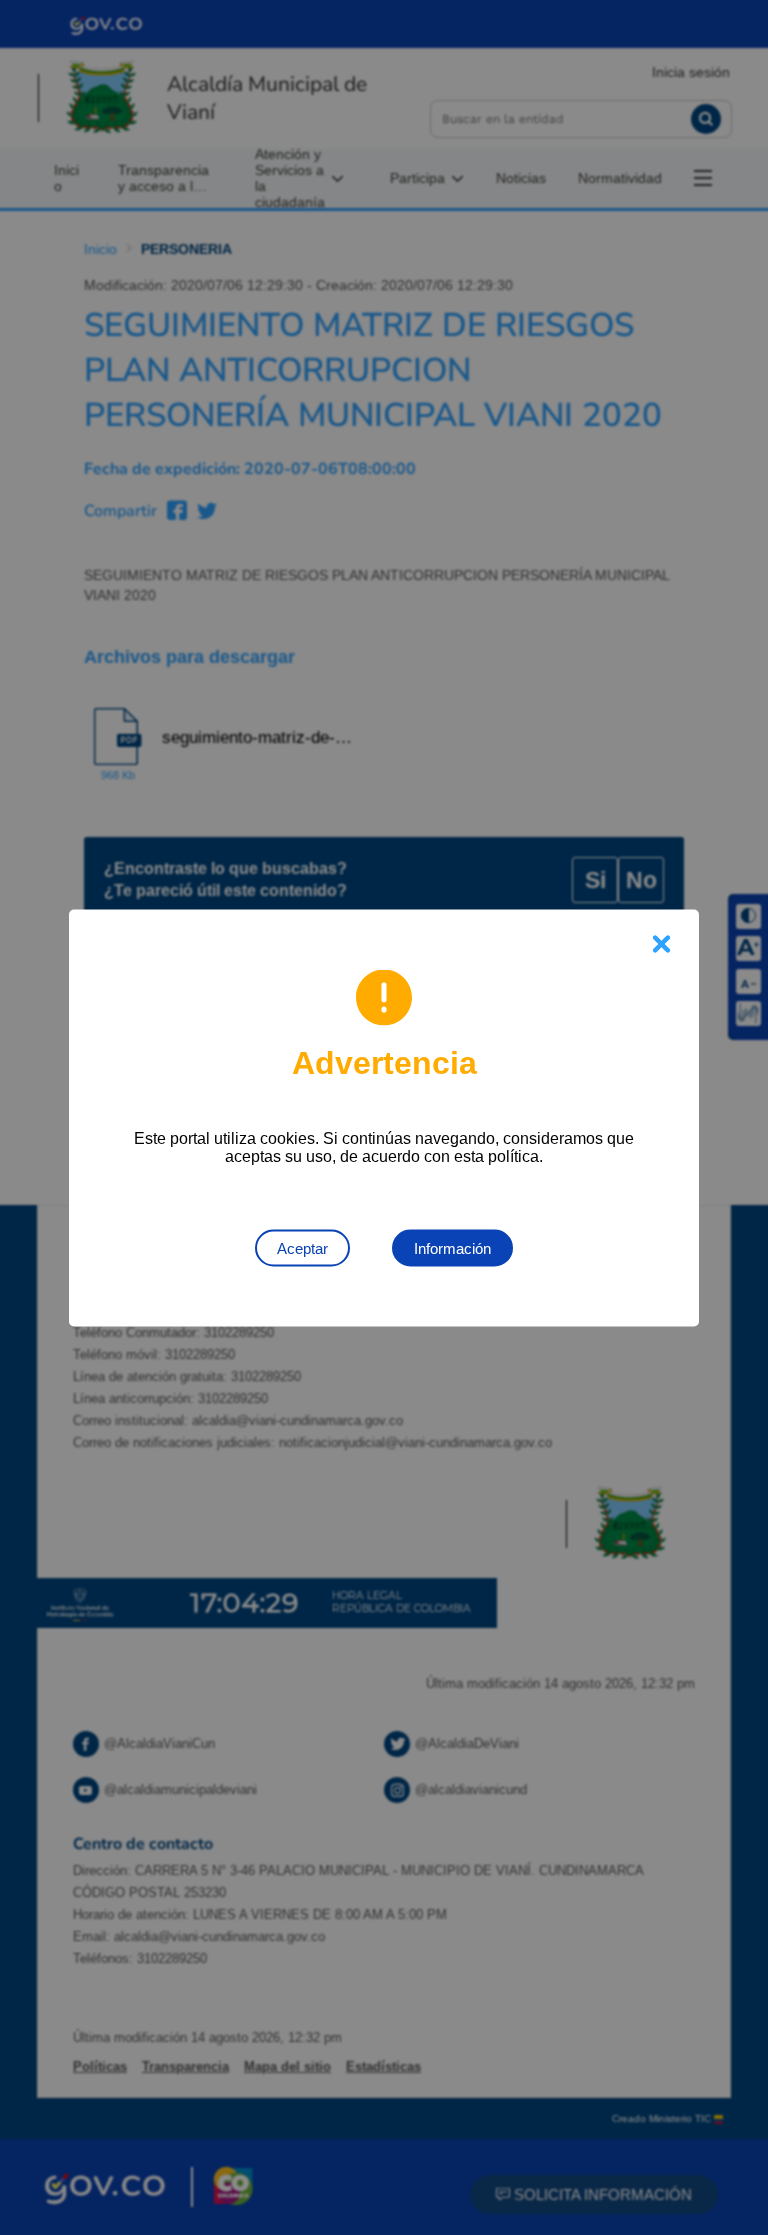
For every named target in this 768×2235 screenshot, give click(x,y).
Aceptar (302, 1247)
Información (452, 1247)
